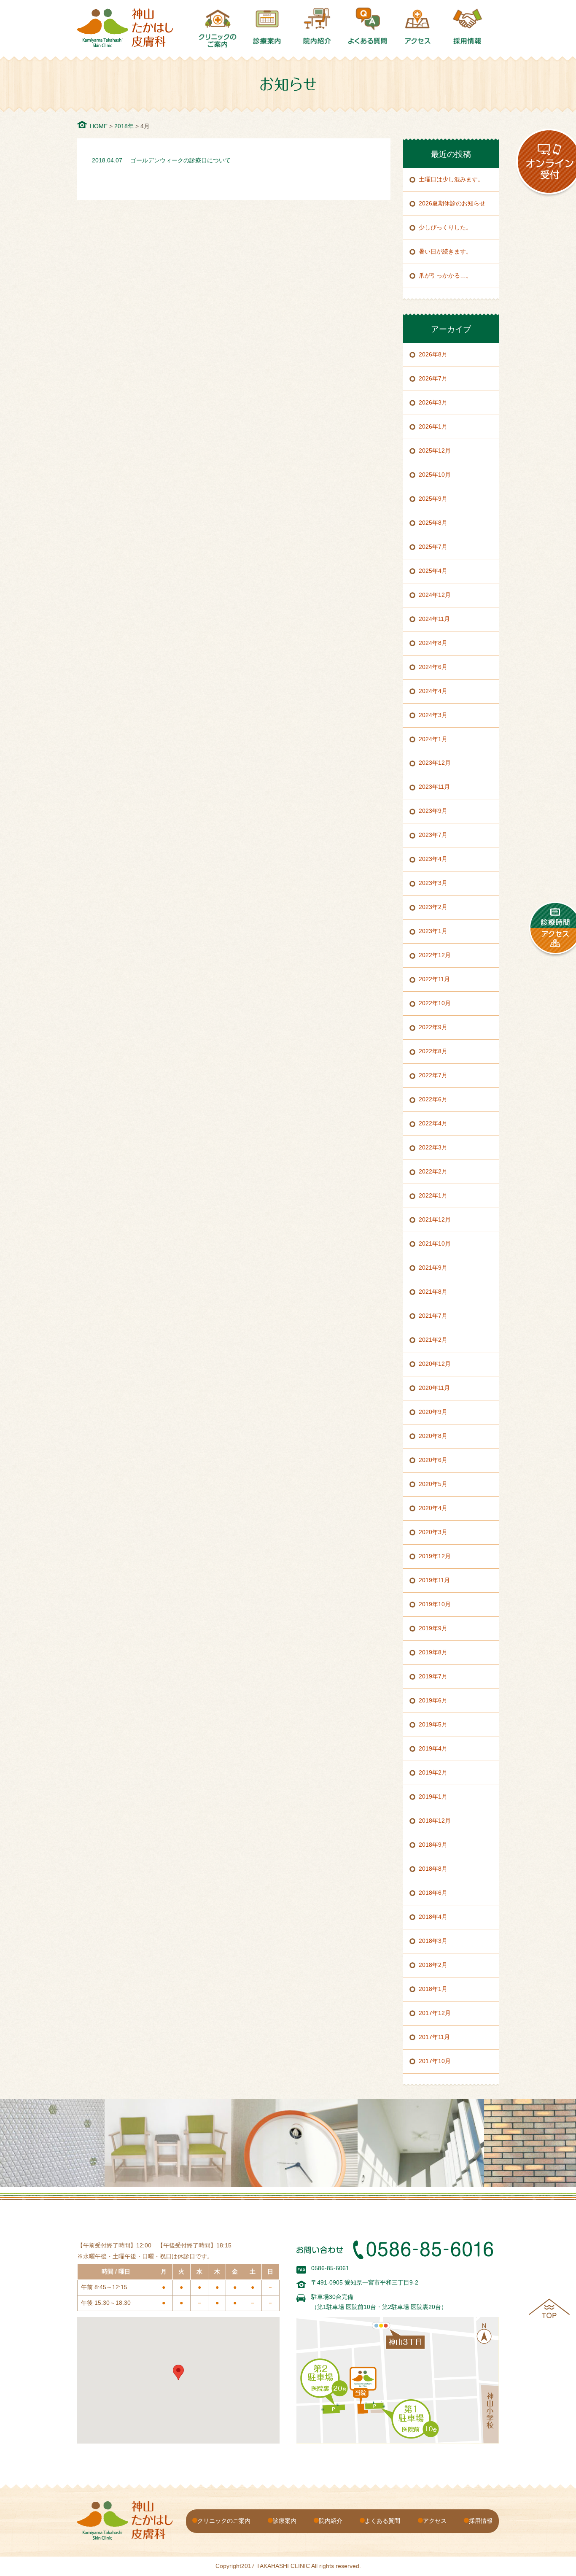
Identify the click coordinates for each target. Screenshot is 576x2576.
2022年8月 (433, 1051)
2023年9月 (433, 811)
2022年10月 (435, 1003)
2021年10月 (435, 1243)
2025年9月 (433, 499)
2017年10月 (435, 2061)
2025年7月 (433, 547)
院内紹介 (331, 2521)
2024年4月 (433, 691)
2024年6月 (433, 667)
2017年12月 (435, 2013)
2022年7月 (433, 1075)
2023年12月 (435, 763)
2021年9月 (433, 1268)
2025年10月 (435, 475)
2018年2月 (433, 1965)
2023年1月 (433, 931)
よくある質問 (382, 2521)
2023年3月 (433, 883)
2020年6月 (433, 1460)
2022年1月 (433, 1195)
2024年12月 (435, 595)
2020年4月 (433, 1508)
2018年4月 (433, 1917)
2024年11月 (434, 619)
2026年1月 (433, 426)
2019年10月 (435, 1604)
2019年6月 (433, 1700)
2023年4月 (433, 859)
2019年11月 (434, 1580)
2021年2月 (433, 1340)
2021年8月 (433, 1292)
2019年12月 (435, 1556)
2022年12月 (435, 955)
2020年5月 (433, 1484)
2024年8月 (433, 643)
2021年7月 (433, 1316)
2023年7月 (433, 835)
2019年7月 (433, 1676)
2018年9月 (433, 1845)
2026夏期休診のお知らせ (452, 203)
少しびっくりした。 (445, 227)
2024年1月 (433, 739)
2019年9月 (433, 1628)
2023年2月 (433, 907)
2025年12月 (435, 450)
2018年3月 (433, 1941)
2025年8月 (433, 523)
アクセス (435, 2521)
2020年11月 (434, 1388)
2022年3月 (433, 1147)
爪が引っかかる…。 (445, 275)
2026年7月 (433, 378)
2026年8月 (433, 354)
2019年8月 (433, 1652)
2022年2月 (433, 1171)
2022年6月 (433, 1099)
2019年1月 (433, 1796)
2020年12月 (435, 1364)
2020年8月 (433, 1436)
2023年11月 (434, 787)
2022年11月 (434, 979)
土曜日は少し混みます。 (451, 179)
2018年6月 (433, 1893)
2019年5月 (433, 1724)
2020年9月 (433, 1412)
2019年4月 (433, 1748)
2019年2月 (433, 1772)
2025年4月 (433, 571)
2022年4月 (433, 1123)
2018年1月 (433, 1989)
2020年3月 (433, 1532)
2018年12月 (435, 1821)
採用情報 (481, 2521)
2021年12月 (435, 1219)
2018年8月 (433, 1869)
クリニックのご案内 (224, 2521)
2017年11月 (434, 2037)
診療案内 (285, 2521)
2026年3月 (433, 402)
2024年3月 (433, 715)
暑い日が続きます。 (445, 251)
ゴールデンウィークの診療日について (180, 160)
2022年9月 (433, 1027)
